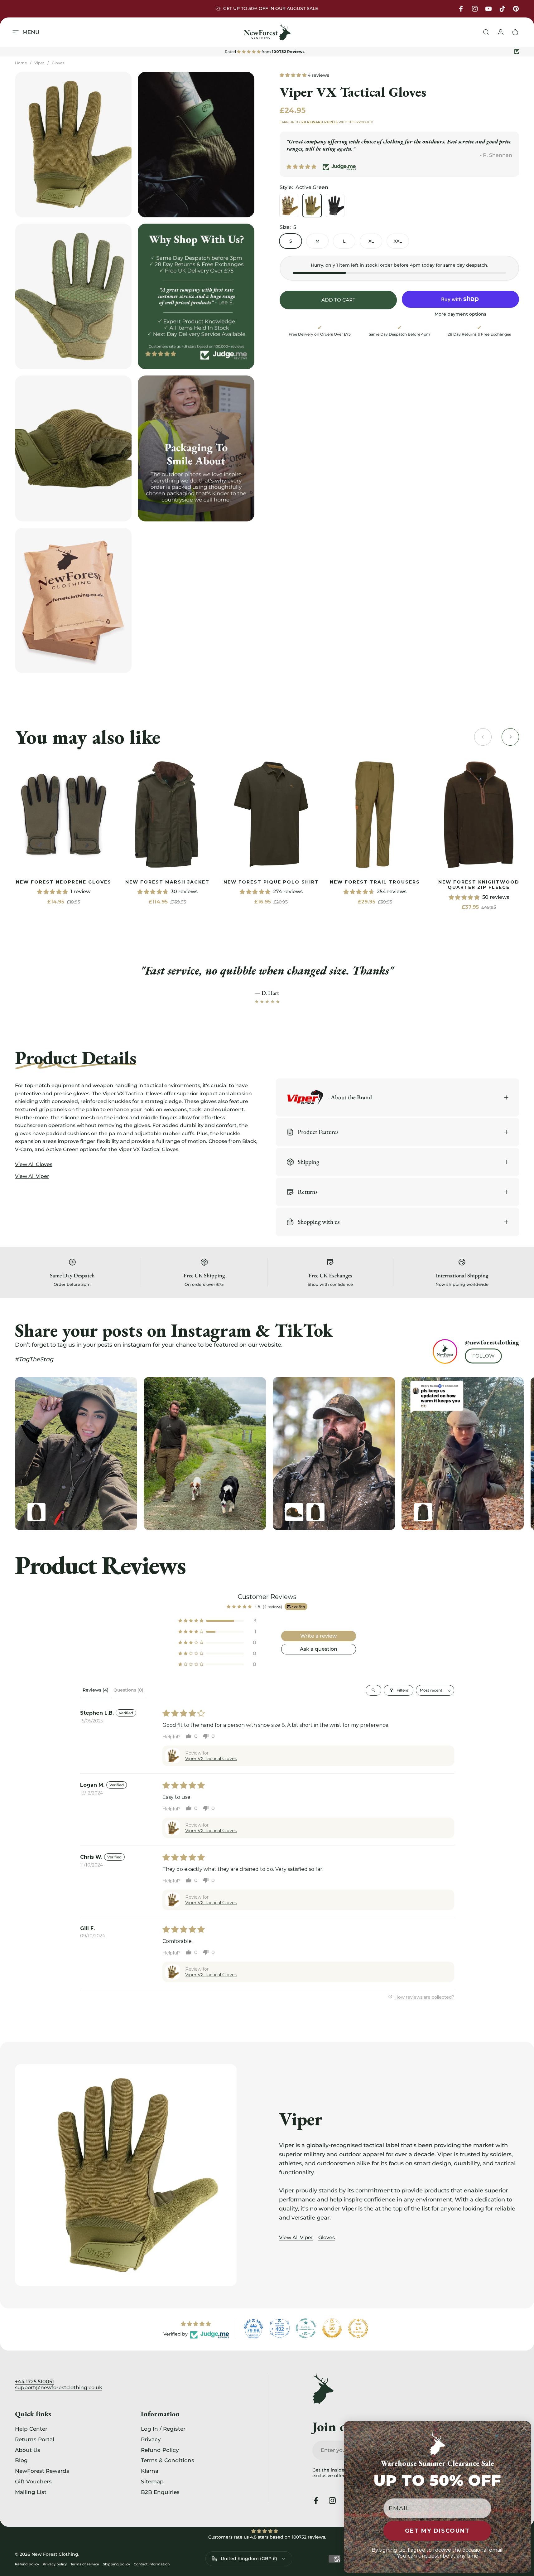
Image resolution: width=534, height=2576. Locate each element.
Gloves (58, 63)
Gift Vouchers (33, 2481)
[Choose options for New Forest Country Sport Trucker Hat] (294, 1512)
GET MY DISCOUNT (437, 2531)
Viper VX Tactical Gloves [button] (211, 1759)
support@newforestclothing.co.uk (59, 2387)
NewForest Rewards (42, 2471)
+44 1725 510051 (34, 2382)
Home (21, 63)
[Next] (499, 1454)
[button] (294, 75)
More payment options (460, 314)
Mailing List (31, 2492)
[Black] (335, 206)
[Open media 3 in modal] (73, 296)
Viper (39, 63)
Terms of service (85, 2564)
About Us (28, 2450)
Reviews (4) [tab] (96, 1690)
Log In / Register (163, 2429)
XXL (398, 241)
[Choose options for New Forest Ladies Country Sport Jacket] (36, 1512)
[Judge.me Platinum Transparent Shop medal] (306, 2328)
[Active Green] (312, 206)
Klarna (150, 2471)
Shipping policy (116, 2564)
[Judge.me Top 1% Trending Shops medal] (358, 2328)
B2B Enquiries (160, 2492)
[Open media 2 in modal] (196, 145)
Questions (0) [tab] (128, 1690)
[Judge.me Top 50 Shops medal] (332, 2328)
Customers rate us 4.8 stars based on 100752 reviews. (267, 2537)
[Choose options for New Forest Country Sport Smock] (315, 1512)
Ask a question (319, 1649)
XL (371, 241)
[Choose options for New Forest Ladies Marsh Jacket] (423, 1512)
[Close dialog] (524, 2428)
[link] (64, 815)
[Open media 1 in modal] (73, 145)
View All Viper (296, 2237)
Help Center (31, 2429)
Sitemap (152, 2481)
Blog (21, 2460)
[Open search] (373, 1690)
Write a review (318, 1636)
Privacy (151, 2439)
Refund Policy (160, 2450)
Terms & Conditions (168, 2460)
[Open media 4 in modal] (73, 448)
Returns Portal (35, 2439)
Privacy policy (55, 2564)
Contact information (152, 2564)
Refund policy (27, 2564)
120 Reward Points (319, 122)
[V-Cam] (289, 206)
